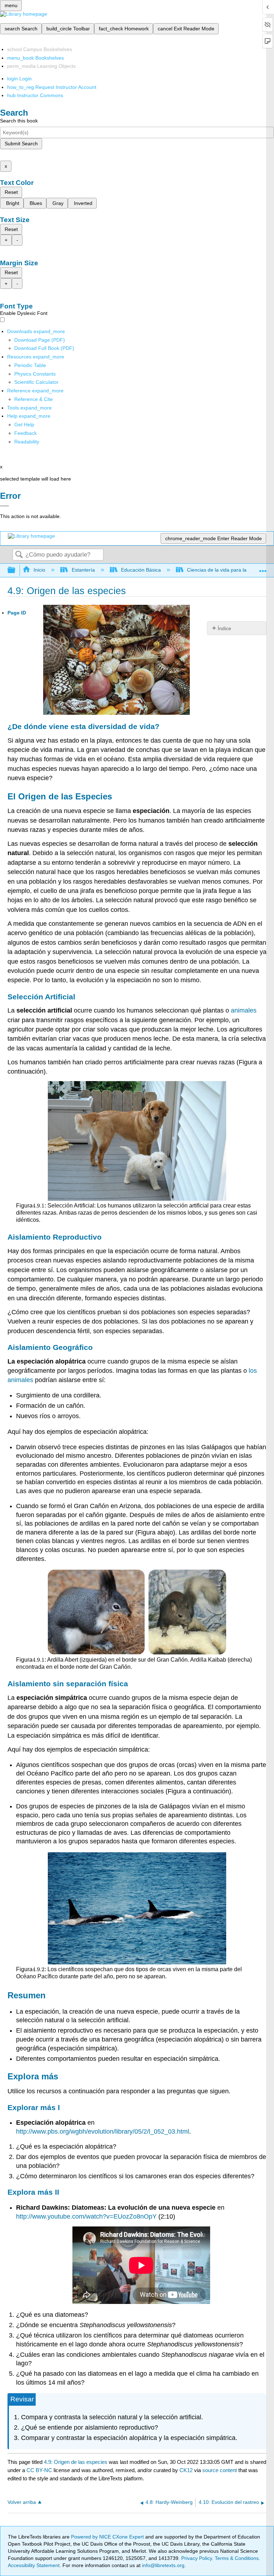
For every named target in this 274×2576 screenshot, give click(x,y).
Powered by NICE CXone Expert (108, 2537)
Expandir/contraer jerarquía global (16, 570)
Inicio (39, 570)
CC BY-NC (40, 2470)
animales (244, 1010)
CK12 (186, 2470)
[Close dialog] (4, 506)
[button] (26, 433)
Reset (11, 192)
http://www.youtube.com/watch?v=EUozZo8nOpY (86, 2216)
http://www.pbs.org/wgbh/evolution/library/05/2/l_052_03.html (103, 2131)
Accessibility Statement (34, 2565)
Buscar (19, 555)
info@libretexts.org (163, 2565)
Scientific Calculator (36, 382)
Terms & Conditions (237, 2558)
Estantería (83, 570)
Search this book (19, 121)
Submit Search (21, 144)
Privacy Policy (197, 2558)
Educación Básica (141, 570)
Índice (224, 628)
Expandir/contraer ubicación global (263, 568)
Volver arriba (22, 2502)
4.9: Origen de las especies (76, 2462)
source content (220, 2470)
